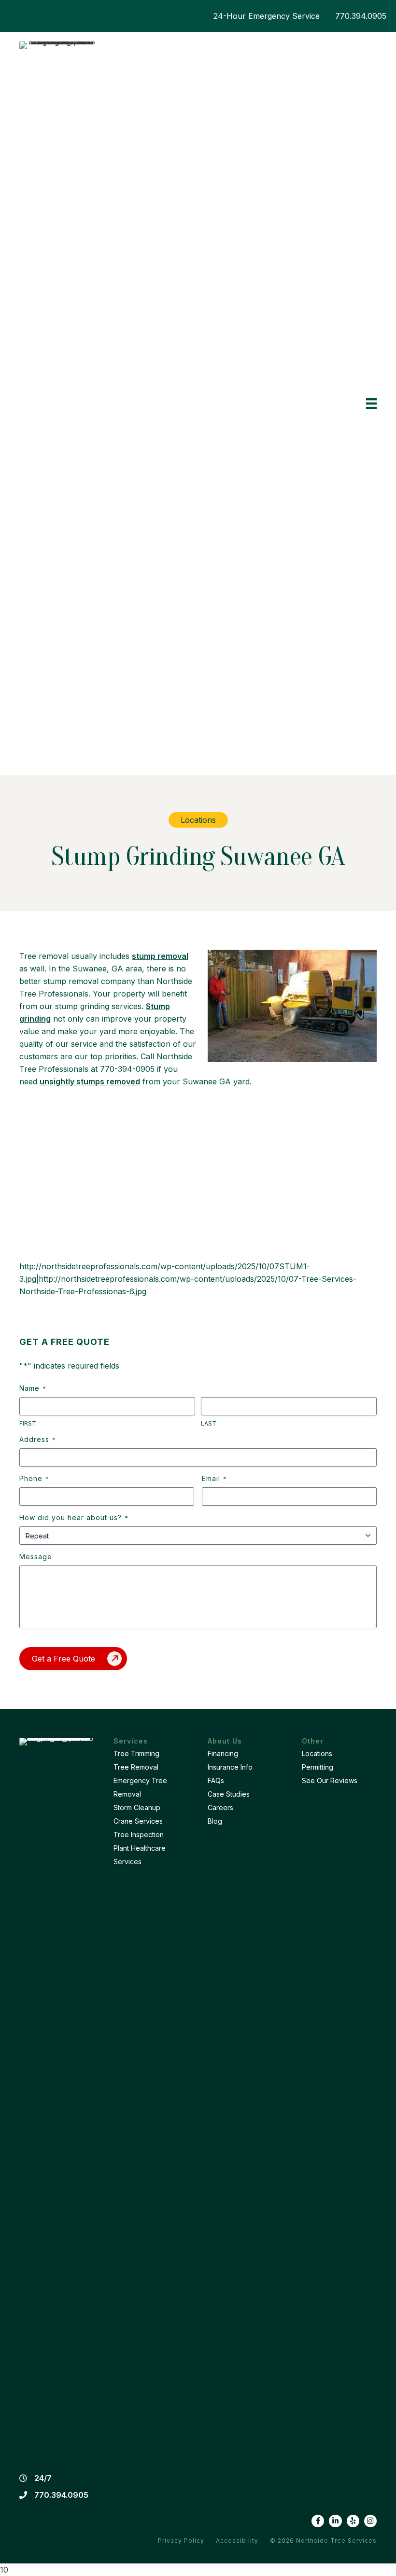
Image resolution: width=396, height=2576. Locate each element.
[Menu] (371, 404)
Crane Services (138, 1821)
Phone (34, 1478)
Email (214, 1478)
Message (36, 1557)
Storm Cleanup (137, 1807)
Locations (317, 1753)
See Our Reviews (330, 1780)
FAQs (216, 1780)
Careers (220, 1807)
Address (37, 1439)
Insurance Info (230, 1767)
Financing (223, 1753)
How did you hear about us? (74, 1517)
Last (209, 1423)
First (28, 1423)
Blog (215, 1821)
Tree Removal (136, 1767)
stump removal (160, 956)
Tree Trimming (136, 1753)
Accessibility (237, 2541)
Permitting (318, 1767)
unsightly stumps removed (90, 1081)
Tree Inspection (139, 1835)
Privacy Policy (181, 2541)
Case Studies (229, 1794)
